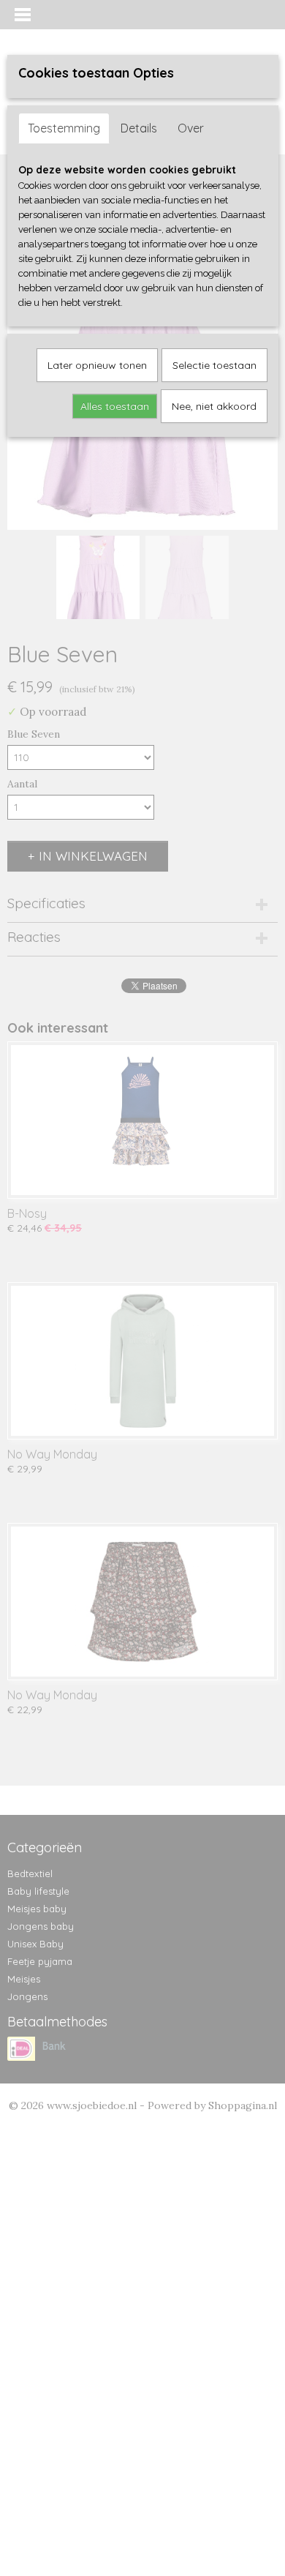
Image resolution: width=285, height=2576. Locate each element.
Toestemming (64, 128)
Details (139, 128)
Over (191, 128)
